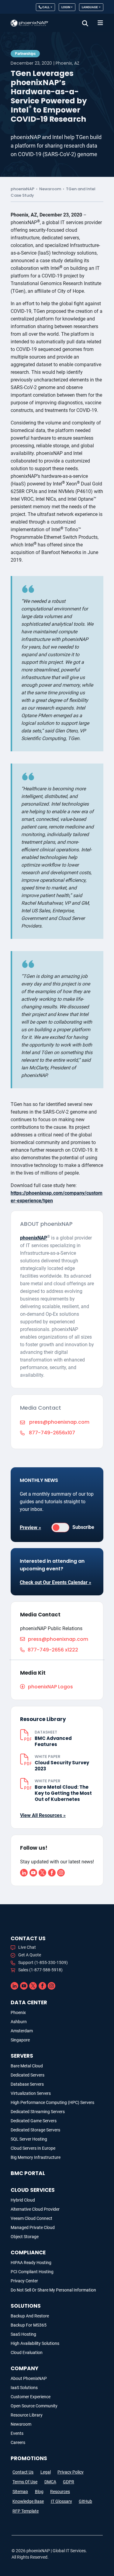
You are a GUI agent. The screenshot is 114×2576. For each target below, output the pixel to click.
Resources (60, 2492)
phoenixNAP (22, 189)
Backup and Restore (30, 2316)
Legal (46, 2472)
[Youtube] (33, 1872)
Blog (39, 2492)
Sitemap (20, 2492)
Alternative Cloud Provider (35, 2209)
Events (17, 2433)
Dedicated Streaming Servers (38, 2112)
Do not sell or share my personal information (53, 2290)
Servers (22, 2056)
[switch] (60, 1528)
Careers (18, 2442)
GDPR (69, 2482)
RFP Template (26, 2511)
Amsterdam (22, 2031)
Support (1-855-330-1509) (43, 1962)
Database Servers (27, 2084)
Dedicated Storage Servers (35, 2130)
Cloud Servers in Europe (33, 2148)
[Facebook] (52, 1872)
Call (46, 7)
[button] (85, 23)
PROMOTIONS (29, 2458)
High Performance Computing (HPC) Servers (52, 2102)
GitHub (85, 2501)
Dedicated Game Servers (34, 2121)
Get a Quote (30, 1955)
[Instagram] (61, 1872)
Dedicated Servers (28, 2075)
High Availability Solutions (35, 2343)
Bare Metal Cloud (27, 2066)
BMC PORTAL (28, 2173)
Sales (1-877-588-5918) (40, 1970)
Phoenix (18, 2012)
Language (90, 7)
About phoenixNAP (29, 2378)
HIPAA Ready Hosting (31, 2263)
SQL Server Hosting (29, 2139)
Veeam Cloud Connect (31, 2218)
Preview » (30, 1528)
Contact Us (23, 2472)
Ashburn (19, 2022)
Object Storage (25, 2237)
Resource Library (27, 2415)
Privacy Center (24, 2281)
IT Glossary (61, 2501)
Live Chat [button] (27, 1947)
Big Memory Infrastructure (36, 2157)
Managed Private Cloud (33, 2227)
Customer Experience (31, 2397)
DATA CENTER (29, 2002)
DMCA (50, 2482)
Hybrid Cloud (23, 2200)
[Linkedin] (24, 1872)
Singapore (20, 2040)
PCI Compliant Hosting (32, 2272)
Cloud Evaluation (27, 2352)
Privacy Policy (71, 2472)
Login (66, 7)
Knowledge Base (28, 2501)
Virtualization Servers (31, 2093)
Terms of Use (25, 2482)
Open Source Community (34, 2406)
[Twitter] (42, 1872)
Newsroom (50, 189)
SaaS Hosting (23, 2334)
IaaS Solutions (24, 2388)
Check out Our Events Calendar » (55, 1582)
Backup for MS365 (29, 2325)
